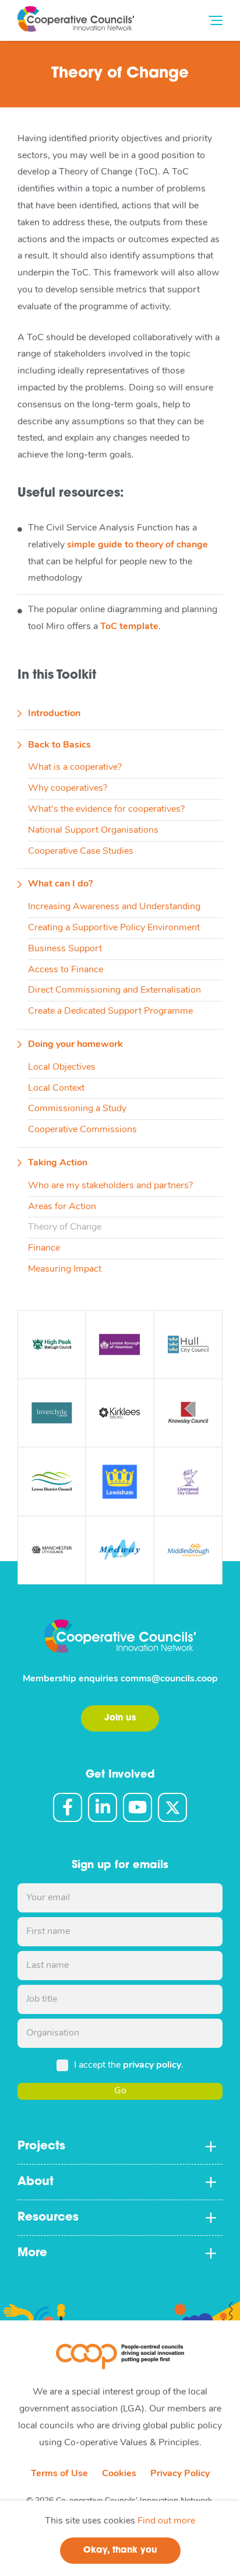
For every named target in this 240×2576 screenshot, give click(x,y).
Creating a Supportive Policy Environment (114, 928)
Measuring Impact (65, 1269)
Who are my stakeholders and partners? (110, 1186)
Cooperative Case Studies (81, 851)
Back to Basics (59, 745)
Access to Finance (66, 970)
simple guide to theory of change (137, 545)
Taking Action (58, 1163)
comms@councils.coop (169, 1679)
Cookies (119, 2474)
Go (120, 2091)
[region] (120, 2538)
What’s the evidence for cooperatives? (106, 809)
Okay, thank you (120, 2551)
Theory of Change (65, 1227)
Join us (120, 1718)
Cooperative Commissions (82, 1130)
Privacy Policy (180, 2474)
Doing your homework (75, 1045)
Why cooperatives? (68, 788)
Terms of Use (59, 2474)
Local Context (56, 1088)
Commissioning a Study (77, 1109)
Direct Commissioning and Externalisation (114, 990)
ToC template (129, 627)
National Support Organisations (93, 830)
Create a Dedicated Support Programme (110, 1011)
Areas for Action (62, 1207)
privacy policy (152, 2065)
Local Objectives (62, 1067)
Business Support (65, 949)
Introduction (54, 714)
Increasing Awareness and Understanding (114, 907)
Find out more (166, 2521)
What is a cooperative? (75, 767)
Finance (44, 1248)
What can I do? (60, 884)
